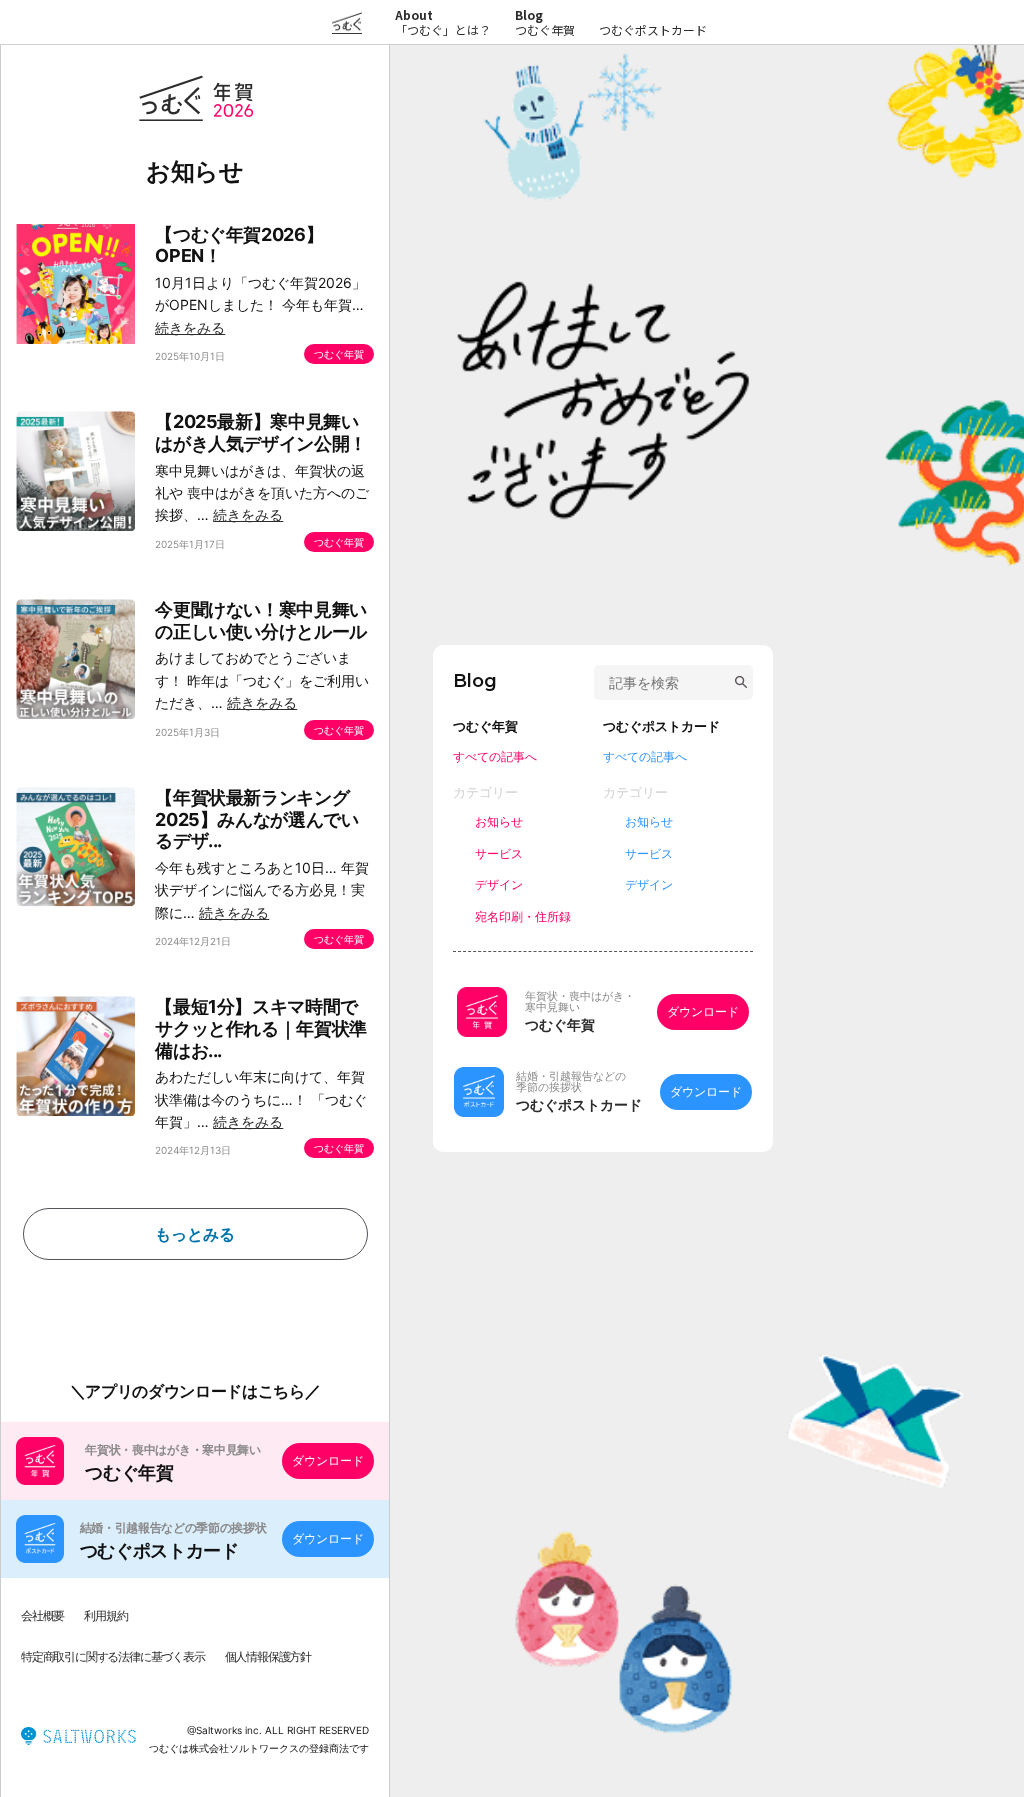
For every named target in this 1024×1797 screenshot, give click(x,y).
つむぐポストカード (653, 29)
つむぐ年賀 (545, 29)
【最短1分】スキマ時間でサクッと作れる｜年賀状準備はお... (261, 1028)
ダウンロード (328, 1460)
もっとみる (195, 1234)
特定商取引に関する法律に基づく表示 (113, 1656)
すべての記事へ (495, 756)
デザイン (499, 884)
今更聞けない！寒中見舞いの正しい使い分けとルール (261, 620)
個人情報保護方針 (268, 1656)
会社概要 (42, 1615)
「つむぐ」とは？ (443, 22)
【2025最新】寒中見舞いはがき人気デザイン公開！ (261, 432)
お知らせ (499, 821)
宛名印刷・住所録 (523, 916)
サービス (499, 853)
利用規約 (105, 1615)
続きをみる (190, 327)
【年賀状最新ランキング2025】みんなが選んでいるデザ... (256, 819)
